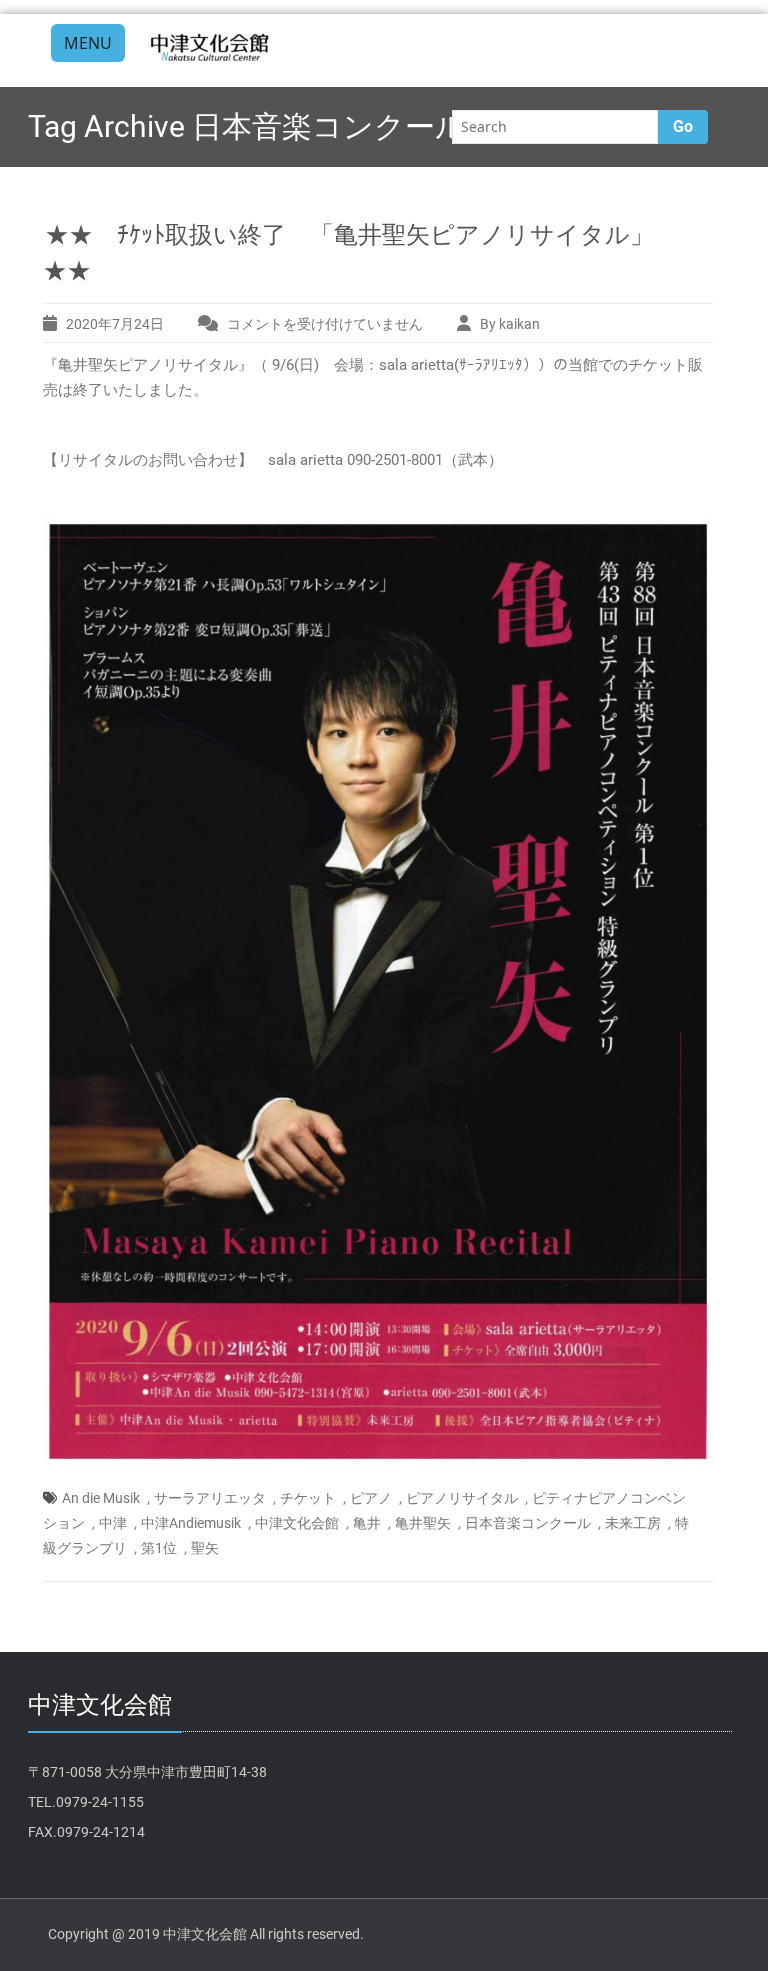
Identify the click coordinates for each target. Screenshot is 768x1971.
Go (683, 126)
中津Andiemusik (191, 1523)
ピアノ (371, 1498)
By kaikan (510, 324)
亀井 (367, 1523)
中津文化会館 (297, 1523)
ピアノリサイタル (462, 1498)
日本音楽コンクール (528, 1523)
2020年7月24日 (115, 324)
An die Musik (101, 1498)
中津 (113, 1523)
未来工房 (633, 1523)
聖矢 (205, 1548)
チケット (308, 1498)
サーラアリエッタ (210, 1498)
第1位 (159, 1548)
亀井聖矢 (423, 1523)
